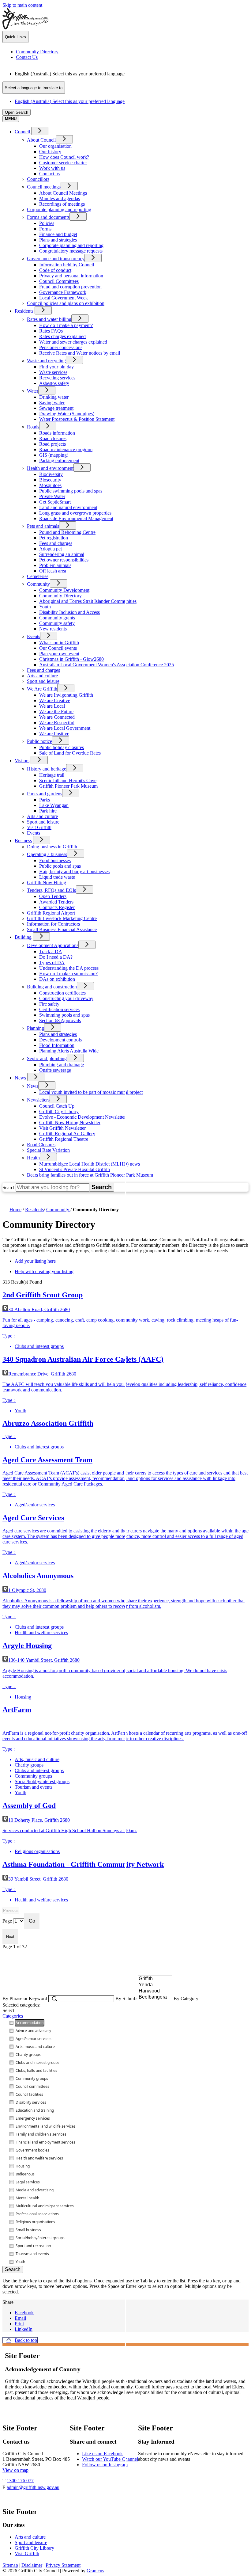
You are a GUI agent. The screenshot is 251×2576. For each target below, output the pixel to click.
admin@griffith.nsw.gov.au (33, 2487)
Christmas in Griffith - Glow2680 (71, 659)
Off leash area (53, 571)
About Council (41, 140)
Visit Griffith (39, 827)
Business (23, 841)
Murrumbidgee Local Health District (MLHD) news (90, 1164)
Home (15, 1210)
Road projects (52, 444)
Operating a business (47, 854)
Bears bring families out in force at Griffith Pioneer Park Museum (90, 1175)
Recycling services (57, 378)
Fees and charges (56, 543)
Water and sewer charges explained (73, 342)
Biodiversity (51, 474)
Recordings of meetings (62, 204)
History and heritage (47, 769)
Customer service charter (63, 163)
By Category (186, 1998)
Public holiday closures (62, 747)
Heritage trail (52, 775)
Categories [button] (13, 2016)
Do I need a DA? (56, 957)
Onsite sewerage (55, 1070)
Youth (45, 607)
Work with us (52, 168)
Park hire (48, 811)
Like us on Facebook (102, 2454)
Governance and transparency (56, 259)
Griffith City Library (59, 1111)
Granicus (95, 2571)
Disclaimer (32, 2565)
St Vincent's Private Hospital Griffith (75, 1169)
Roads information (57, 433)
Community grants (57, 618)
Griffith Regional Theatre (64, 1139)
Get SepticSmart (55, 502)
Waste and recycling (46, 361)
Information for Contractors (53, 924)
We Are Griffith (42, 689)
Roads (33, 427)
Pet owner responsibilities (64, 560)
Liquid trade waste (57, 877)
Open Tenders (53, 896)
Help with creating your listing (44, 1271)
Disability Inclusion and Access (69, 612)
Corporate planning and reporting (59, 209)
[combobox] (34, 88)
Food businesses (55, 860)
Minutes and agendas (60, 198)
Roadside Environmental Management (76, 518)
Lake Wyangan (54, 805)
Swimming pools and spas (64, 1015)
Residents (24, 311)
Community (38, 584)
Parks (45, 800)
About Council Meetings (63, 193)
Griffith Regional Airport (51, 913)
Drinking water (54, 397)
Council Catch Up (57, 1106)
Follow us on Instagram (105, 2465)
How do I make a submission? (68, 974)
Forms (45, 229)
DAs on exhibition (57, 979)
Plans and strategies (58, 240)
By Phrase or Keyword (25, 1998)
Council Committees (59, 281)
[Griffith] (155, 1979)
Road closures (53, 438)
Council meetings (44, 187)
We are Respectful (57, 723)
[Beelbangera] (155, 1997)
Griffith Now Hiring (47, 883)
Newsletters (38, 1100)
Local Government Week (64, 298)
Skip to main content (22, 5)
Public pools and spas (60, 866)
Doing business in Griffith (52, 847)
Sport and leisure (43, 681)
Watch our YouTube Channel (110, 2459)
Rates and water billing (49, 319)
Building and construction (52, 987)
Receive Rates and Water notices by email (80, 353)
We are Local (52, 706)
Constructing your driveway (66, 998)
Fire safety (49, 1004)
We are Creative (55, 700)
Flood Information (57, 1045)
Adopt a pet (51, 549)
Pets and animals (43, 526)
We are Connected (57, 717)
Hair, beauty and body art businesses (74, 871)
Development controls (60, 1040)
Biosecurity (50, 480)
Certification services (59, 1009)
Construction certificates (62, 993)
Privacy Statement (63, 2565)
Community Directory (60, 596)
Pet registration (54, 538)
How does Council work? (64, 157)
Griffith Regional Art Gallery (67, 1134)
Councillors (38, 179)
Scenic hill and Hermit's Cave (68, 780)
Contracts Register (57, 907)
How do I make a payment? (66, 325)
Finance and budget (58, 234)
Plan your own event (59, 654)
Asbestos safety (54, 383)
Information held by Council (67, 265)
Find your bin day (56, 367)
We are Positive (54, 734)
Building (23, 937)
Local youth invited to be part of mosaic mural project (91, 1092)
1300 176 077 (20, 2481)
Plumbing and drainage (62, 1065)
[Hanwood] (155, 1991)
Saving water (52, 403)
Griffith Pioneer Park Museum (68, 786)
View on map (15, 2470)
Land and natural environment (68, 507)
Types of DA (52, 963)
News (20, 1078)
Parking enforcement (59, 460)
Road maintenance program (66, 449)
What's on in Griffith (59, 643)
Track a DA (51, 951)
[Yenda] (155, 1985)
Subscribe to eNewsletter (173, 2477)
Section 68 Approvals (60, 1020)
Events (34, 636)
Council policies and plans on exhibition (66, 303)
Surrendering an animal (62, 554)
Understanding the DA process (69, 968)
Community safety (57, 623)
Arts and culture (42, 676)
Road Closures (41, 1145)
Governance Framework (63, 292)
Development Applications (53, 945)
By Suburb (127, 1998)
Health (33, 1158)
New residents (53, 629)
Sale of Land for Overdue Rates (70, 753)
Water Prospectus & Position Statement (77, 419)
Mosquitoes (50, 485)
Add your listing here (35, 1261)
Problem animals (55, 565)
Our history (50, 152)
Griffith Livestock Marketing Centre (62, 918)
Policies (47, 223)
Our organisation (55, 146)
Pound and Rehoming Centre (67, 532)
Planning (36, 1028)
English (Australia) (70, 74)
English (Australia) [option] (70, 101)
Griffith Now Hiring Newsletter (70, 1122)
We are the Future (56, 712)
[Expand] (40, 131)
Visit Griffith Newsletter (62, 1128)
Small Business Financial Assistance (62, 929)
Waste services (53, 372)
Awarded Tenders (56, 902)
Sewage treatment (56, 408)
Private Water (52, 496)
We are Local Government (65, 728)
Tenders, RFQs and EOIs (51, 890)
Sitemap (10, 2565)
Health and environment (50, 468)
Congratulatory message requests (71, 251)
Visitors (22, 761)
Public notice (39, 741)
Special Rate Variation (48, 1150)
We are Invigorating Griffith (66, 695)
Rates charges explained (62, 336)
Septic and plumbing (47, 1058)
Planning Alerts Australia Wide (69, 1051)
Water (33, 391)
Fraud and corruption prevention (70, 287)
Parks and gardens (45, 794)
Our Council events (58, 648)
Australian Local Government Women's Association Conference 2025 (107, 665)
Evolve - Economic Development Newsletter (82, 1117)
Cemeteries (38, 576)
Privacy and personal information (71, 276)
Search (9, 1187)
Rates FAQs (51, 331)
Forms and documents (48, 217)
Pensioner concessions (61, 347)
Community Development (64, 590)
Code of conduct (55, 270)
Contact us (49, 174)
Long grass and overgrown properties (75, 513)
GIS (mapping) (54, 455)
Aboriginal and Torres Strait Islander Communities (88, 601)
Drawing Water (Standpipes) (67, 414)
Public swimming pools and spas (71, 491)
